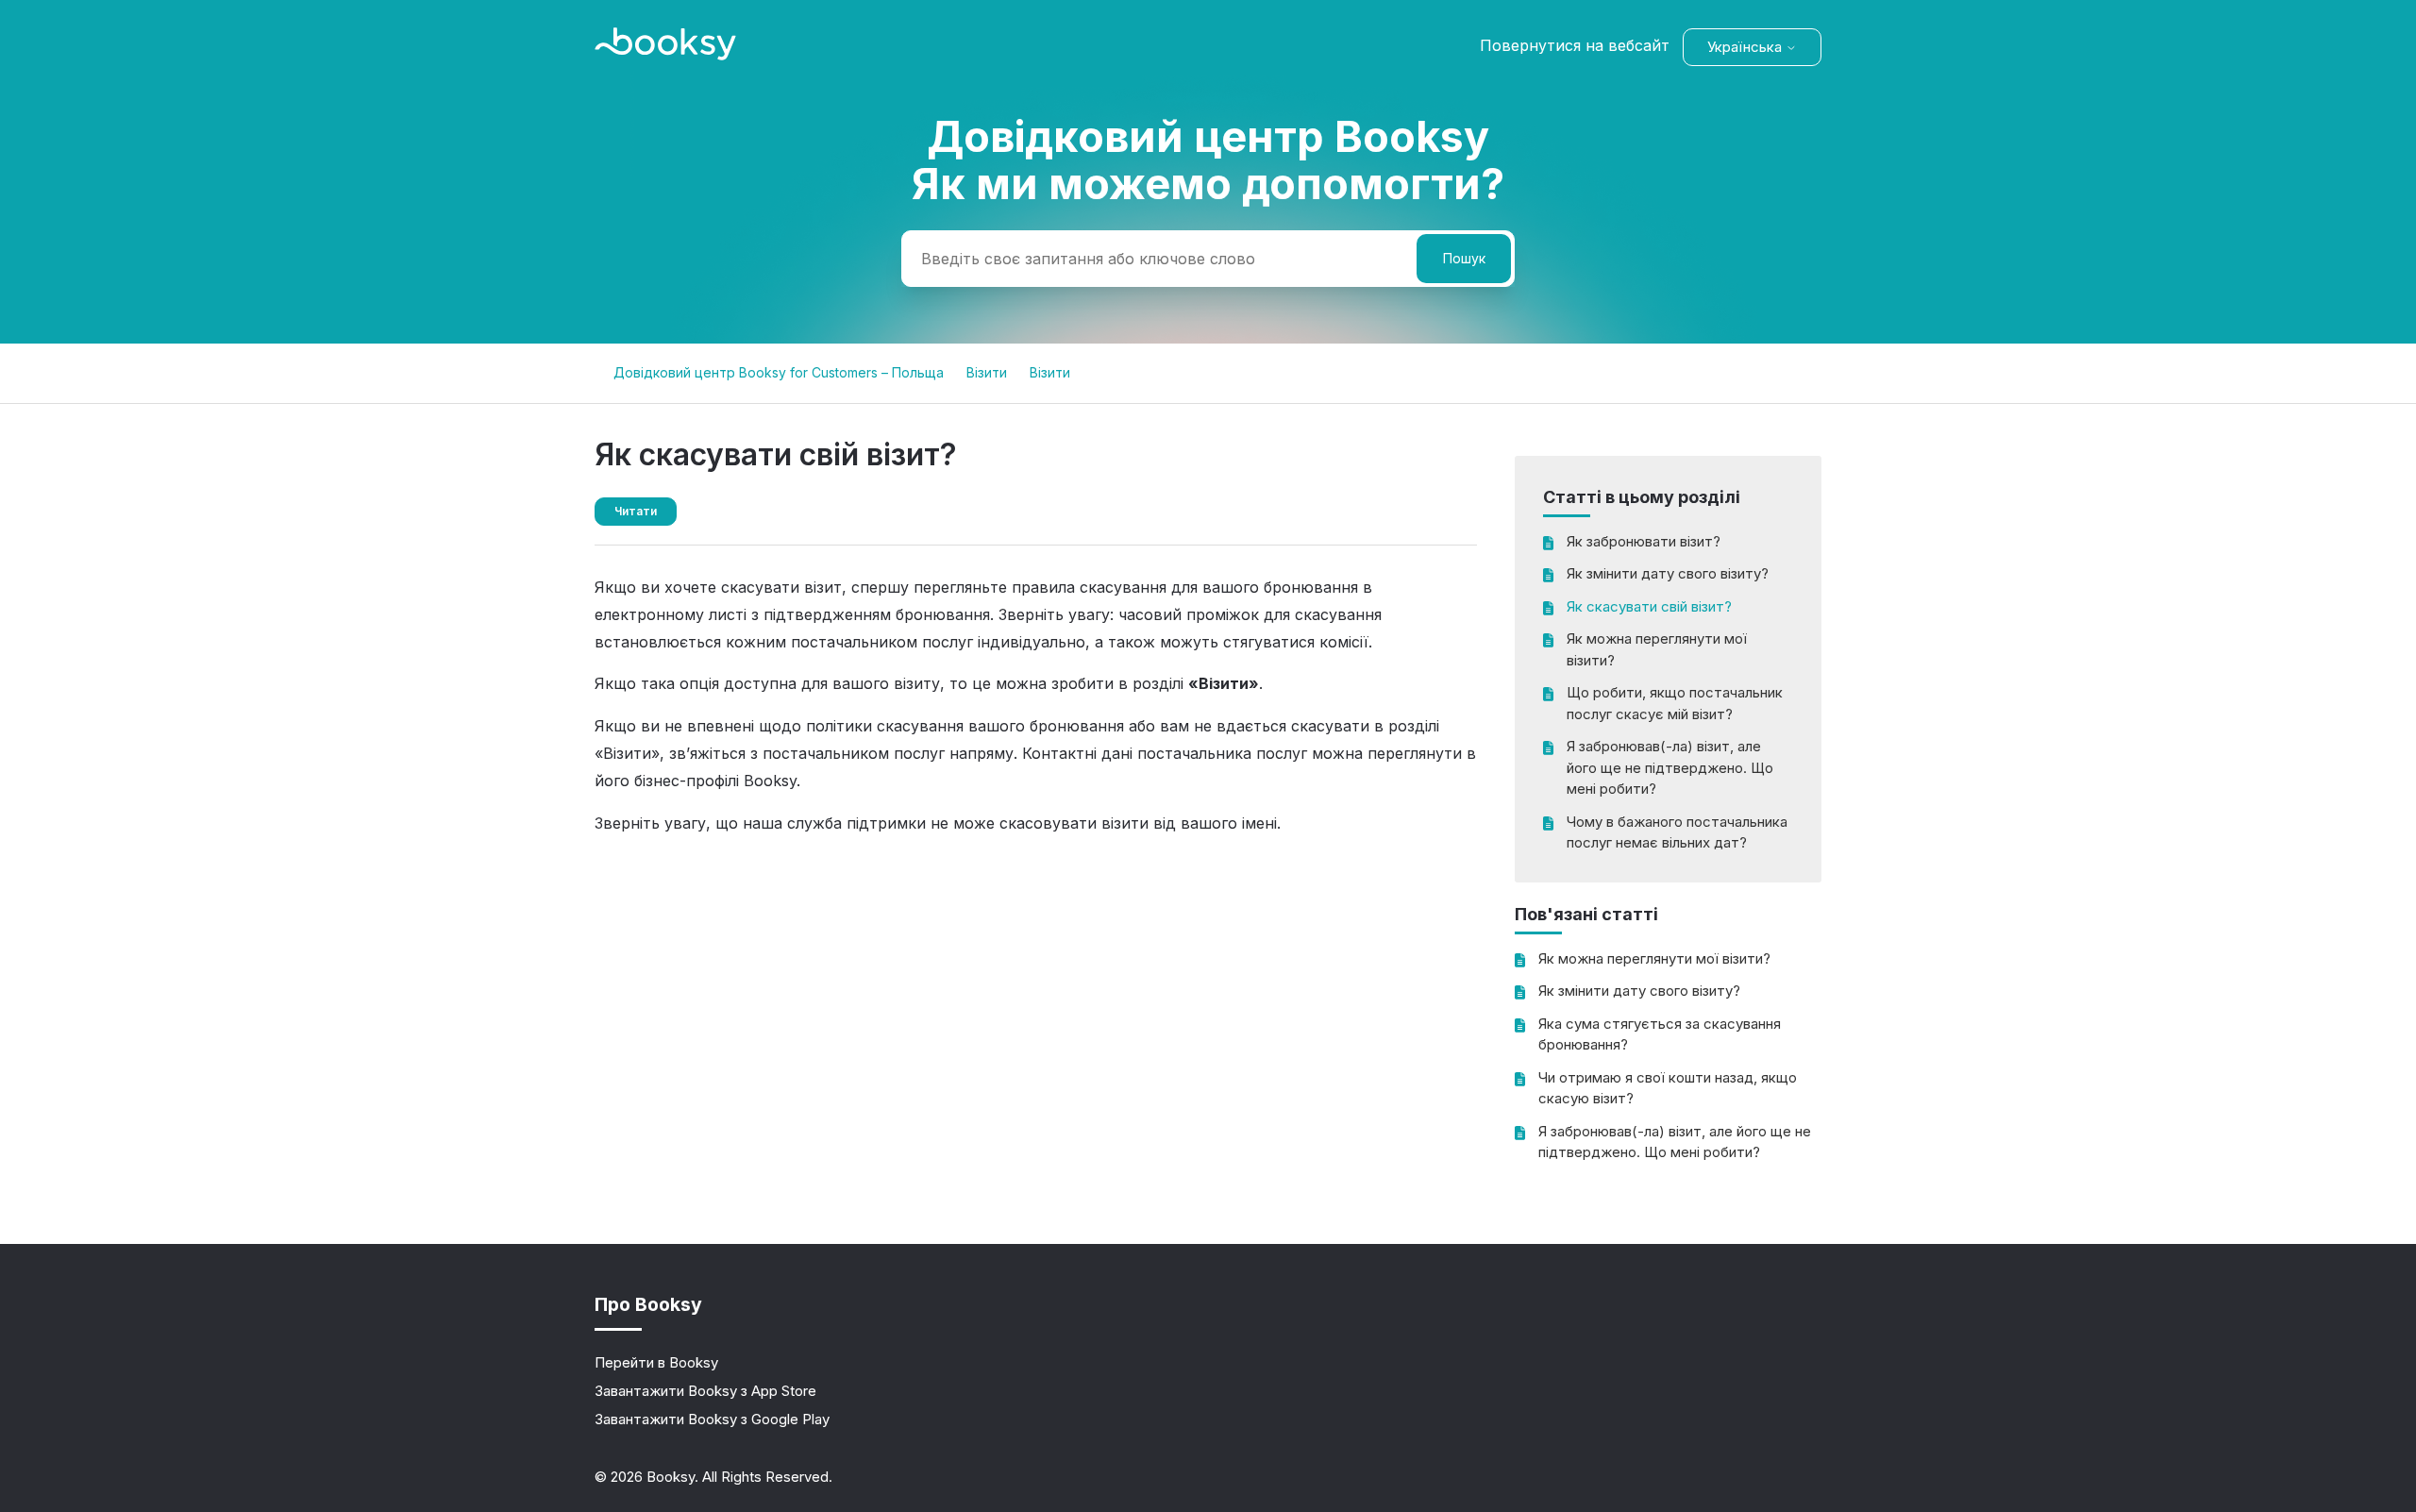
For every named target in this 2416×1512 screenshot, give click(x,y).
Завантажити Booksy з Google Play (712, 1419)
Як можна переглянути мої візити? (1657, 649)
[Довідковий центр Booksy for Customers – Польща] (665, 55)
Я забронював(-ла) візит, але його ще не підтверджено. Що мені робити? (1670, 767)
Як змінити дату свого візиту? (1668, 573)
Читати (636, 511)
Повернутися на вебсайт (1575, 45)
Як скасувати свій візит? (1649, 606)
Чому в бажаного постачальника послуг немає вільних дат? (1677, 832)
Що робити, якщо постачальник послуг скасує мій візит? (1675, 703)
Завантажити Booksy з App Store (705, 1391)
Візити (987, 372)
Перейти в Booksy (656, 1362)
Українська (1746, 47)
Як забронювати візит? (1644, 541)
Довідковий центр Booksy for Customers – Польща (779, 372)
